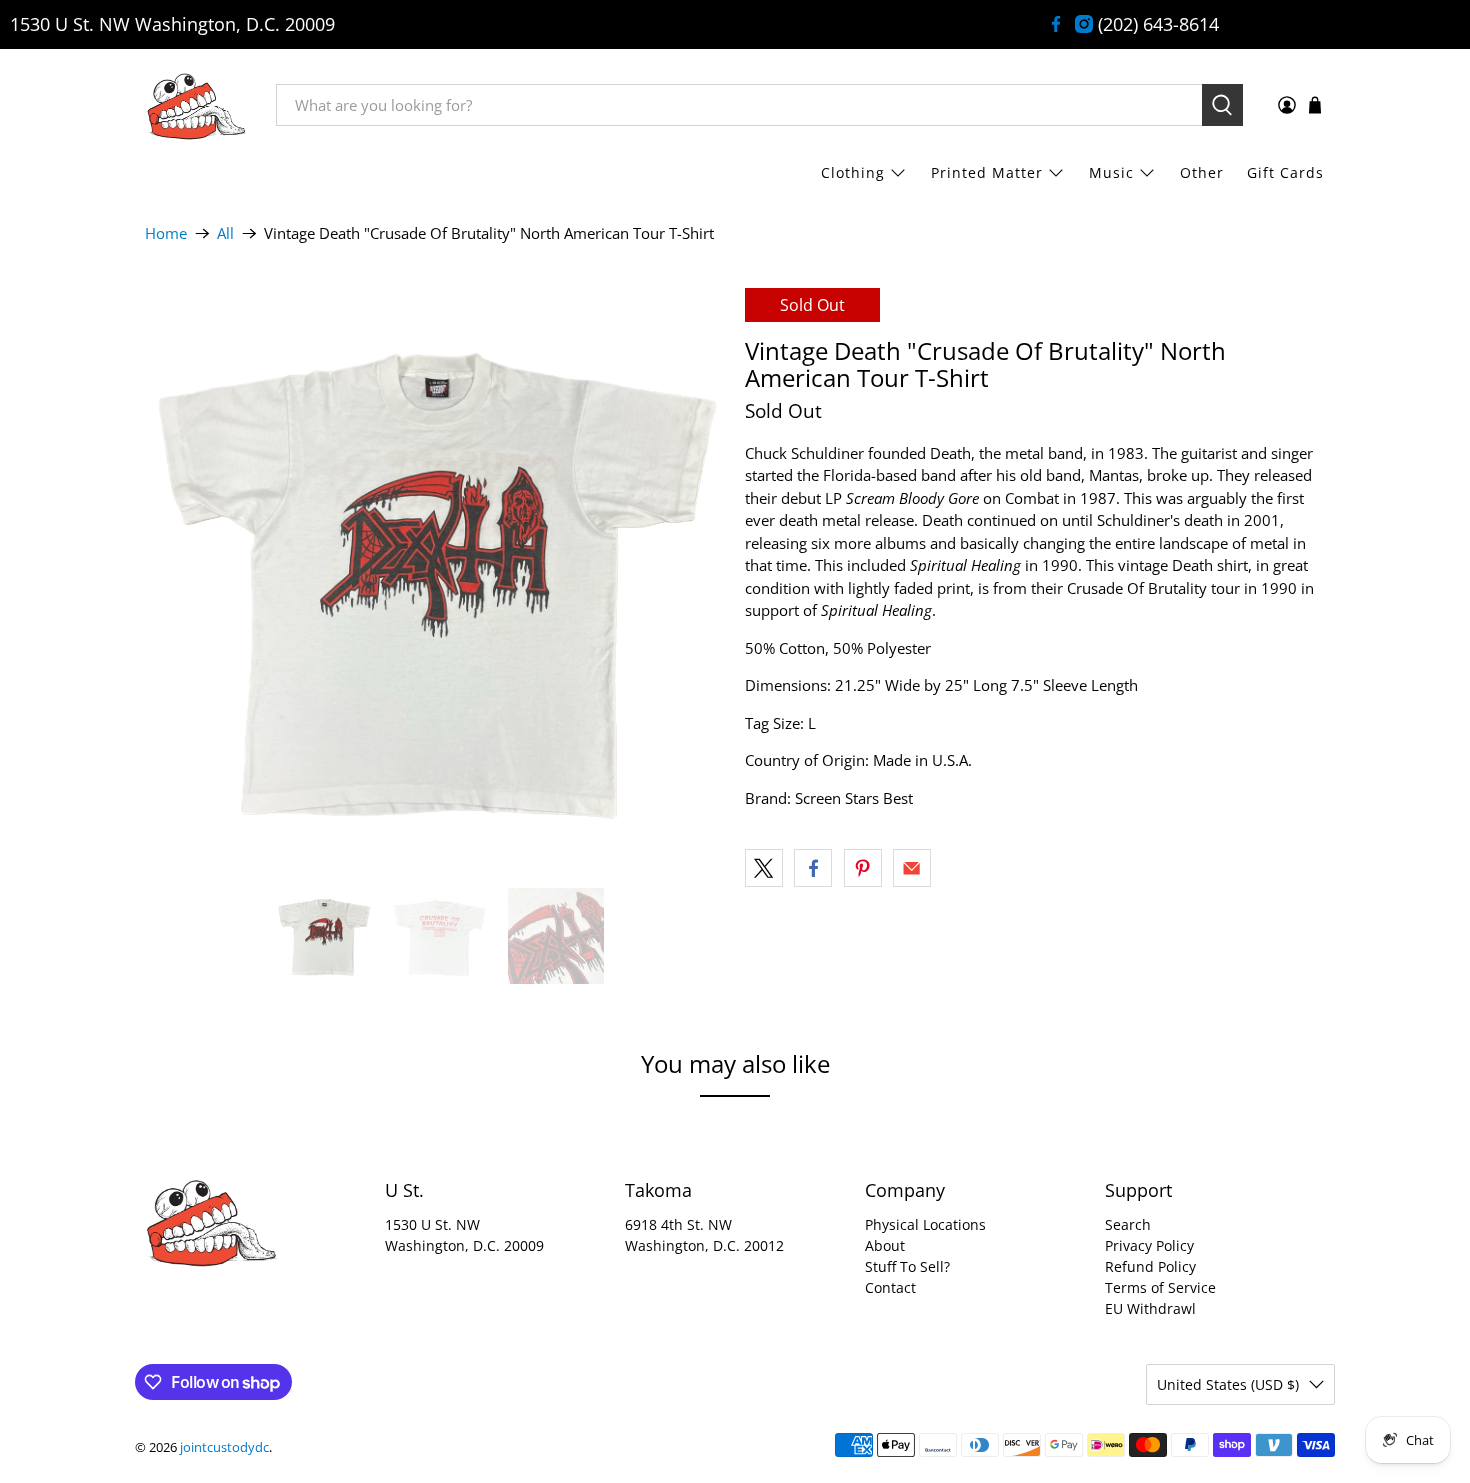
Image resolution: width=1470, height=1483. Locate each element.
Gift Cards (1285, 172)
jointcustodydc (224, 1447)
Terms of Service (1160, 1287)
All (225, 233)
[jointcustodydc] (196, 105)
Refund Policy (1150, 1266)
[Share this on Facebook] (813, 868)
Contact (890, 1287)
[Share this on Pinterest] (863, 868)
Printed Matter (987, 172)
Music (1111, 172)
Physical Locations (925, 1224)
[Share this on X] (764, 868)
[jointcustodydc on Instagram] (1084, 24)
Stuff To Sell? (907, 1266)
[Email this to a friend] (912, 868)
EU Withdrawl (1150, 1308)
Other (1202, 172)
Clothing (853, 172)
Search (1128, 1224)
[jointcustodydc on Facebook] (1056, 24)
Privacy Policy (1149, 1245)
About (885, 1245)
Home (166, 233)
